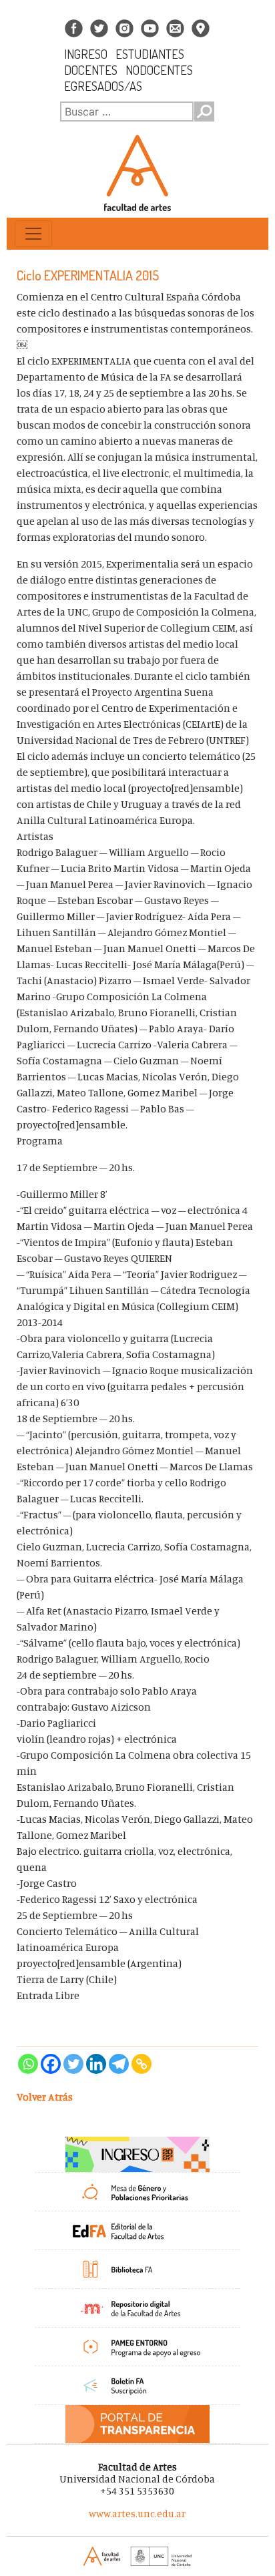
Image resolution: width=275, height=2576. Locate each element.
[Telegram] (119, 2064)
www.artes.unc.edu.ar (137, 2514)
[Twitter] (73, 2064)
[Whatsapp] (28, 2064)
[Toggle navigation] (33, 234)
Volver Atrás (45, 2097)
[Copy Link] (142, 2064)
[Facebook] (51, 2064)
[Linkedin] (96, 2064)
